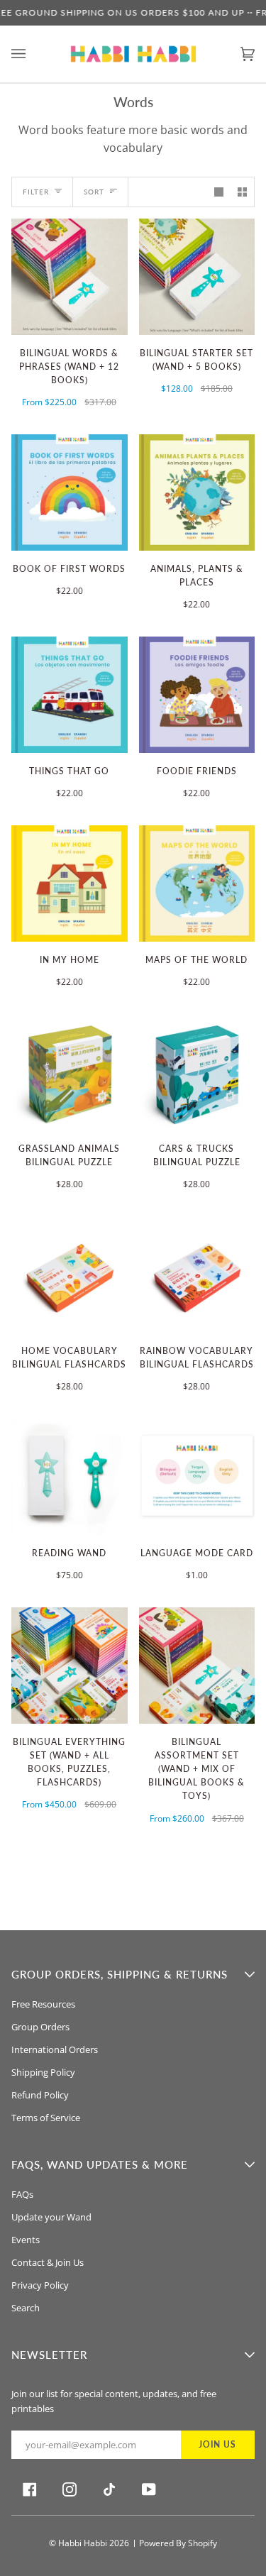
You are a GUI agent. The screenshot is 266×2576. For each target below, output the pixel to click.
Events (26, 2240)
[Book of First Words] (70, 492)
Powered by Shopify (178, 2543)
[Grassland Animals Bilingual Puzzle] (70, 1072)
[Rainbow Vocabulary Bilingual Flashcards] (197, 1275)
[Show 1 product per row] (219, 192)
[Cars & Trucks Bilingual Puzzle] (197, 1072)
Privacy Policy (40, 2285)
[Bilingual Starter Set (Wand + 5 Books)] (197, 277)
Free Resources (43, 2004)
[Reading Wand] (70, 1477)
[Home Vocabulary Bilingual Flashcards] (70, 1275)
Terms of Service (46, 2118)
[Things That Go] (70, 695)
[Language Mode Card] (197, 1477)
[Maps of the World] (197, 884)
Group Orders (40, 2027)
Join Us (217, 2444)
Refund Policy (40, 2095)
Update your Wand (51, 2217)
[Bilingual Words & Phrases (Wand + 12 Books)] (70, 277)
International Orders (55, 2049)
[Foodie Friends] (197, 695)
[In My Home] (70, 884)
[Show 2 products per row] (242, 192)
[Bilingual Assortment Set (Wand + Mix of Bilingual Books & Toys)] (197, 1666)
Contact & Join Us (48, 2262)
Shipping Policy (43, 2072)
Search (26, 2308)
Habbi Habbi (83, 2543)
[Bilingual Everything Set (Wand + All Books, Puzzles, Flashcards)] (70, 1666)
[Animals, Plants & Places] (197, 492)
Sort (94, 192)
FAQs (22, 2194)
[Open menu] (33, 54)
